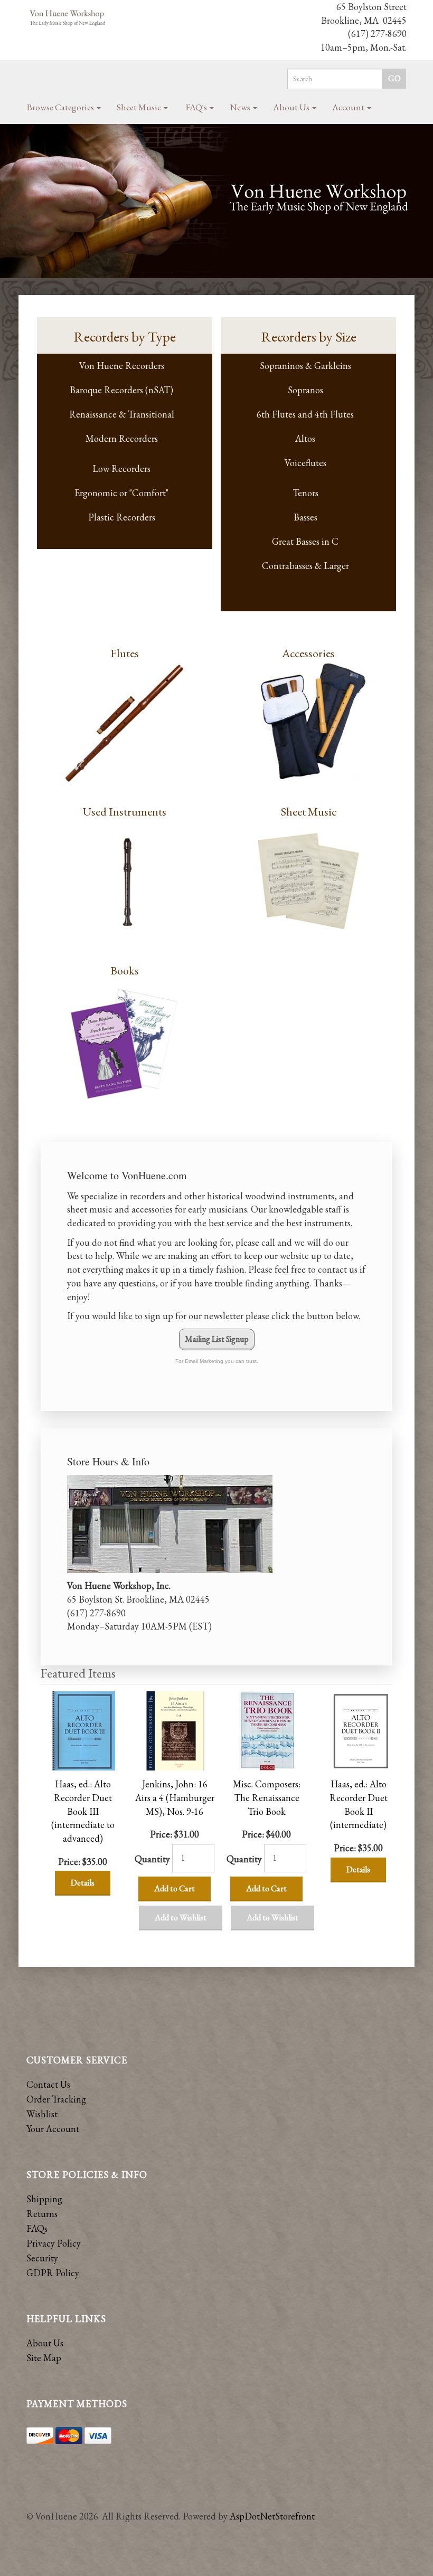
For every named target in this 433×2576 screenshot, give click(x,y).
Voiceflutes (305, 463)
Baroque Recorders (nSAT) (121, 390)
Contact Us (48, 2084)
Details (83, 1883)
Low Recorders (121, 468)
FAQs (37, 2228)
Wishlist (42, 2114)
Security (42, 2258)
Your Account (53, 2129)
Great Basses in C (305, 541)
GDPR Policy (53, 2273)
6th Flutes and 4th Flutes (305, 414)
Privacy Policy (54, 2243)
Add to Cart (175, 1888)
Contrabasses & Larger (305, 566)
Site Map (44, 2358)
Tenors (305, 493)
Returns (42, 2214)
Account (349, 107)
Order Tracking (56, 2099)
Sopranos (305, 390)
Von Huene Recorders (122, 366)
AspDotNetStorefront (272, 2516)
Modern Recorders (122, 438)
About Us (292, 107)
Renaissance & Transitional (122, 414)
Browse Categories (61, 107)
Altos (305, 438)
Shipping (44, 2199)
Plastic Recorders (122, 517)
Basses (305, 517)
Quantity (152, 1859)
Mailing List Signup (217, 1339)
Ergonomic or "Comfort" (121, 493)
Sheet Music (140, 107)
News (241, 107)
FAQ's (197, 107)
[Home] (68, 18)
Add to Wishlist (181, 1917)
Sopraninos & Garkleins (305, 366)
